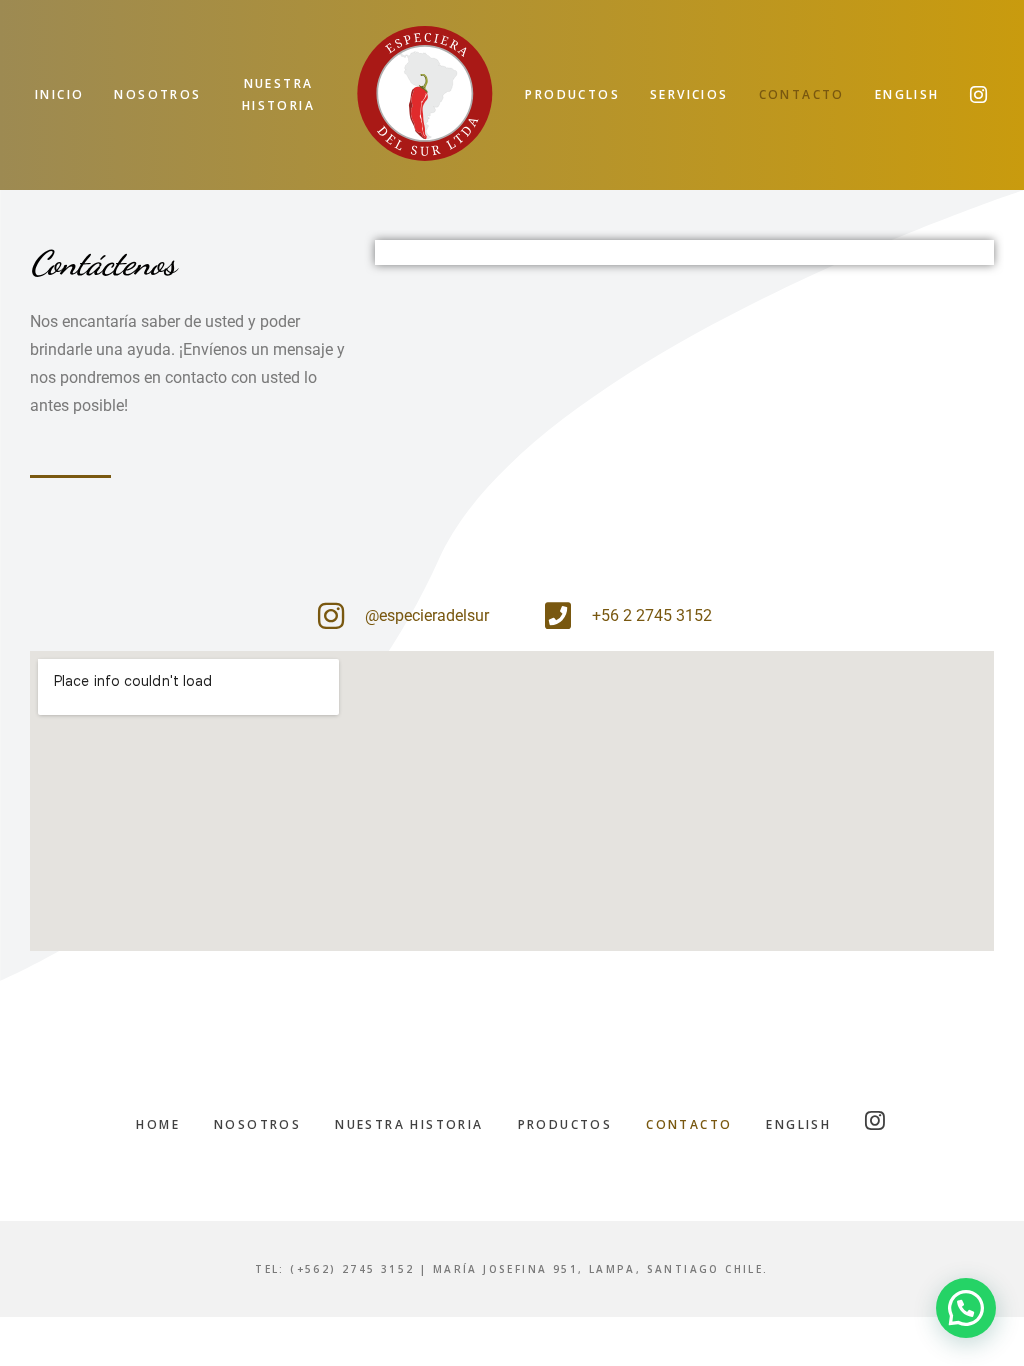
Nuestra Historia (409, 1124)
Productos (565, 1124)
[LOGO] (425, 95)
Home (158, 1124)
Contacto (689, 1124)
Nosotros (257, 1124)
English (798, 1124)
